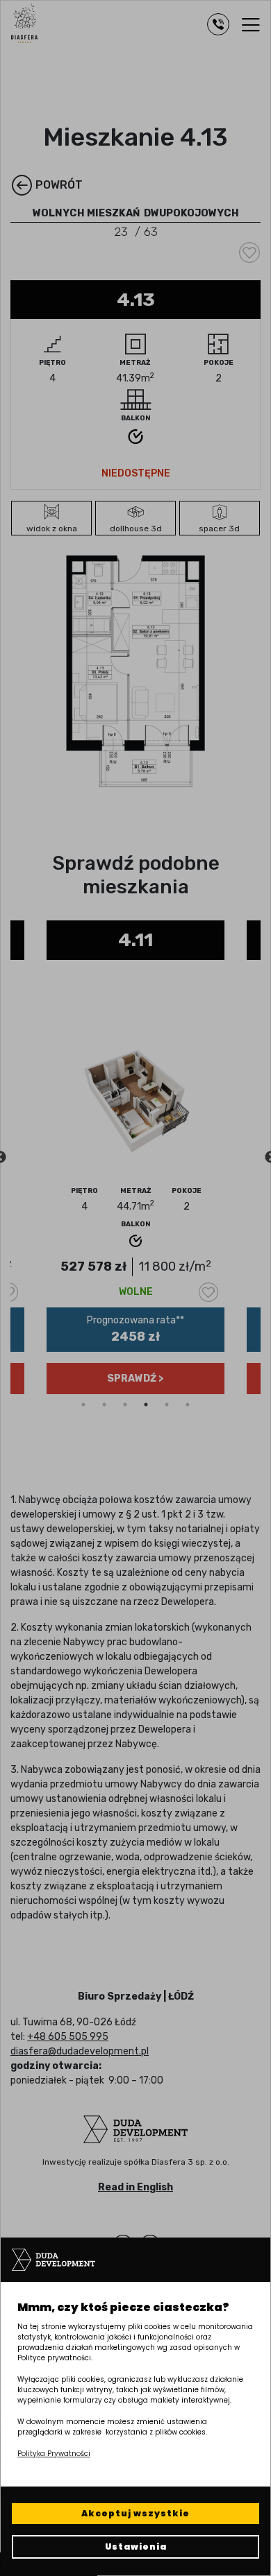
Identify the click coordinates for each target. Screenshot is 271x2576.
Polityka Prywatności (54, 2454)
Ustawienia (136, 2547)
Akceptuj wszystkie (135, 2513)
